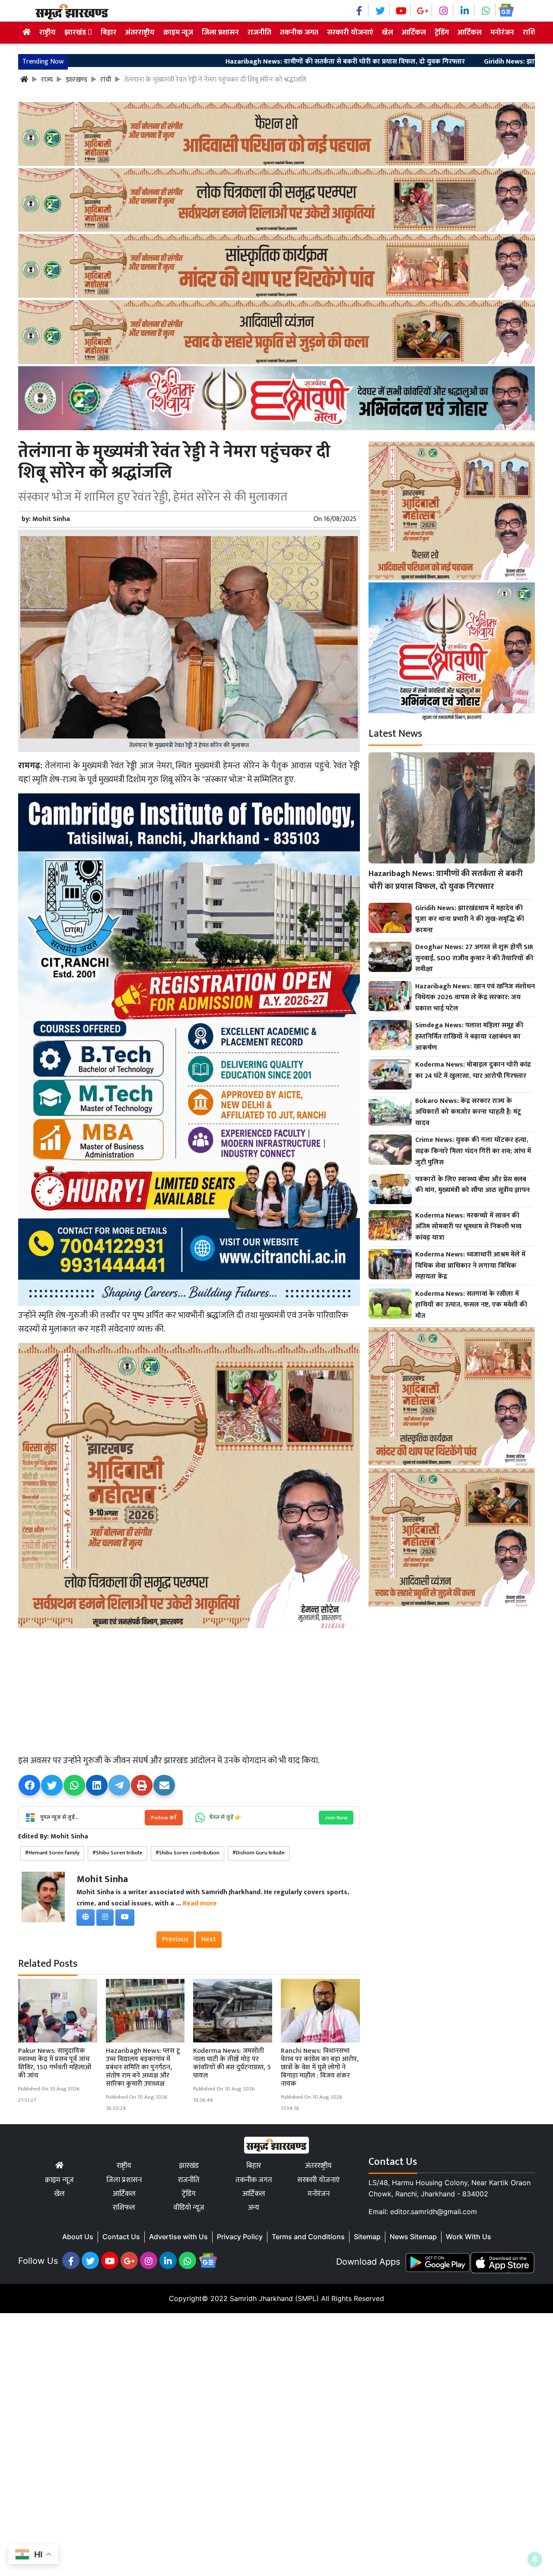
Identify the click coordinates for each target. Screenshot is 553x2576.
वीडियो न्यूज (189, 2208)
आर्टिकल (414, 32)
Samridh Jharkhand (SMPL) (274, 2298)
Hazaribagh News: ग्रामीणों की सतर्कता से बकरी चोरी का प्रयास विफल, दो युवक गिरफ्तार (229, 62)
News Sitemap (413, 2237)
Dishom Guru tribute (260, 1853)
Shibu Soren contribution (189, 1853)
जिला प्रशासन (220, 32)
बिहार (109, 32)
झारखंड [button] (76, 32)
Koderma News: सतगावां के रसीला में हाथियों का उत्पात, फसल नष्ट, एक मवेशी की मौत (471, 1305)
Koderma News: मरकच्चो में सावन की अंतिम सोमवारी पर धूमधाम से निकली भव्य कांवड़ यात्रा (468, 1227)
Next (209, 1939)
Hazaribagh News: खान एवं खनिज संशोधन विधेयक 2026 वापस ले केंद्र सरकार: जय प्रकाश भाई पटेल (475, 998)
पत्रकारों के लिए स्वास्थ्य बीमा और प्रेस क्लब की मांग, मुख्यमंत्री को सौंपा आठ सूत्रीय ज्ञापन (472, 1185)
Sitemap (367, 2237)
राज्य (47, 80)
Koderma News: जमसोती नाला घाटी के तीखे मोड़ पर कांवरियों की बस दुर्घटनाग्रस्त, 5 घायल (232, 2063)
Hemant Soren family (54, 1853)
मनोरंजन (502, 32)
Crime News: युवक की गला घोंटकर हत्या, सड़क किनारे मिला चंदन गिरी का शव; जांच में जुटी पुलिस (473, 1151)
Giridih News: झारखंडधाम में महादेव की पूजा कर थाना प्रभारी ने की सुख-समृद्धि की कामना (470, 919)
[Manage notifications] (535, 2559)
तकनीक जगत (299, 32)
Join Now (336, 1817)
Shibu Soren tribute (119, 1853)
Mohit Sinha (51, 519)
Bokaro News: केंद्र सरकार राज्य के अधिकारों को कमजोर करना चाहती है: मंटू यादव (468, 1112)
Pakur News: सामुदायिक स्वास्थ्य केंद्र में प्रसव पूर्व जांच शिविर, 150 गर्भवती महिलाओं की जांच (55, 2063)
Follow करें (164, 1817)
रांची (106, 80)
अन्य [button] (254, 2208)
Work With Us (469, 2237)
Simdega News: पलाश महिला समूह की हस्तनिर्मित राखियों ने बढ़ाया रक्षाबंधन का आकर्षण (469, 1037)
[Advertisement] (189, 1691)
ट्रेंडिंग (442, 32)
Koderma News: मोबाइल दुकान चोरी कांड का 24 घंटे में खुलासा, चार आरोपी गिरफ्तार (473, 1070)
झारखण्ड (76, 80)
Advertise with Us (178, 2237)
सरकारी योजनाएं (350, 32)
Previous (175, 1939)
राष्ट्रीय (48, 32)
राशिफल (124, 2208)
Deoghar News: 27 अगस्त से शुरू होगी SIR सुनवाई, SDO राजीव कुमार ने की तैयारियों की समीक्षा (474, 958)
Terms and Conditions (308, 2237)
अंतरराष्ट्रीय (140, 32)
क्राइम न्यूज (178, 32)
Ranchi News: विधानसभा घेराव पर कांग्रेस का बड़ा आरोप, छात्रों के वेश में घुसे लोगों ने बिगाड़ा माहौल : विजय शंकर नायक (320, 2068)
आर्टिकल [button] (470, 32)
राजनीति (259, 32)
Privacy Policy (240, 2237)
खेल (388, 32)
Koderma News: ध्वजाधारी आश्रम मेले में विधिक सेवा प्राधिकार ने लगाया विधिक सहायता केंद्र (470, 1266)
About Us (78, 2237)
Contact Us (121, 2237)
